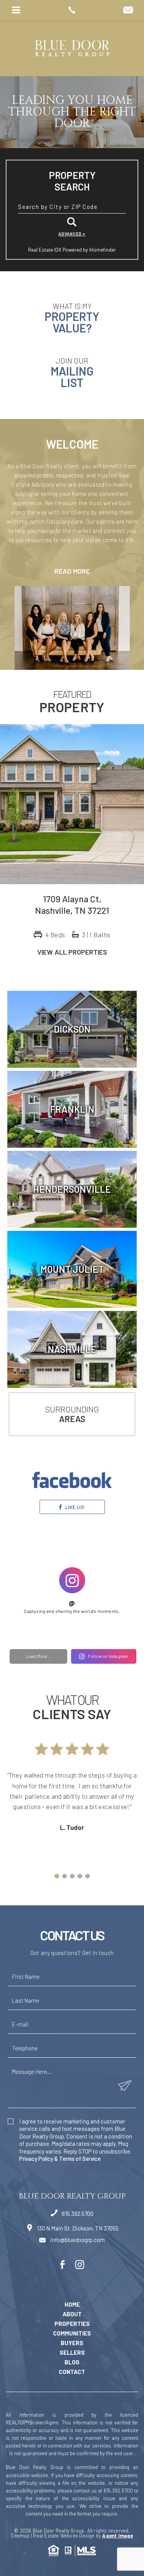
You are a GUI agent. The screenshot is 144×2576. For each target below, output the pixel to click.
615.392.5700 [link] (77, 2214)
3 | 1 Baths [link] (96, 935)
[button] (72, 207)
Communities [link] (72, 2333)
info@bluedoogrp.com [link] (77, 2240)
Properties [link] (72, 2324)
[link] (72, 10)
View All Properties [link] (72, 952)
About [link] (72, 2314)
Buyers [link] (72, 2343)
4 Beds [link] (55, 935)
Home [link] (72, 2305)
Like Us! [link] (74, 1507)
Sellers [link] (72, 2353)
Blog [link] (72, 2362)
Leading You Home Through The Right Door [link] (72, 112)
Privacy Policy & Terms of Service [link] (60, 2159)
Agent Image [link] (118, 2536)
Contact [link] (72, 2372)
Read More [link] (72, 571)
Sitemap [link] (20, 2536)
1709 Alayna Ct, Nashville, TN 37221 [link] (72, 905)
